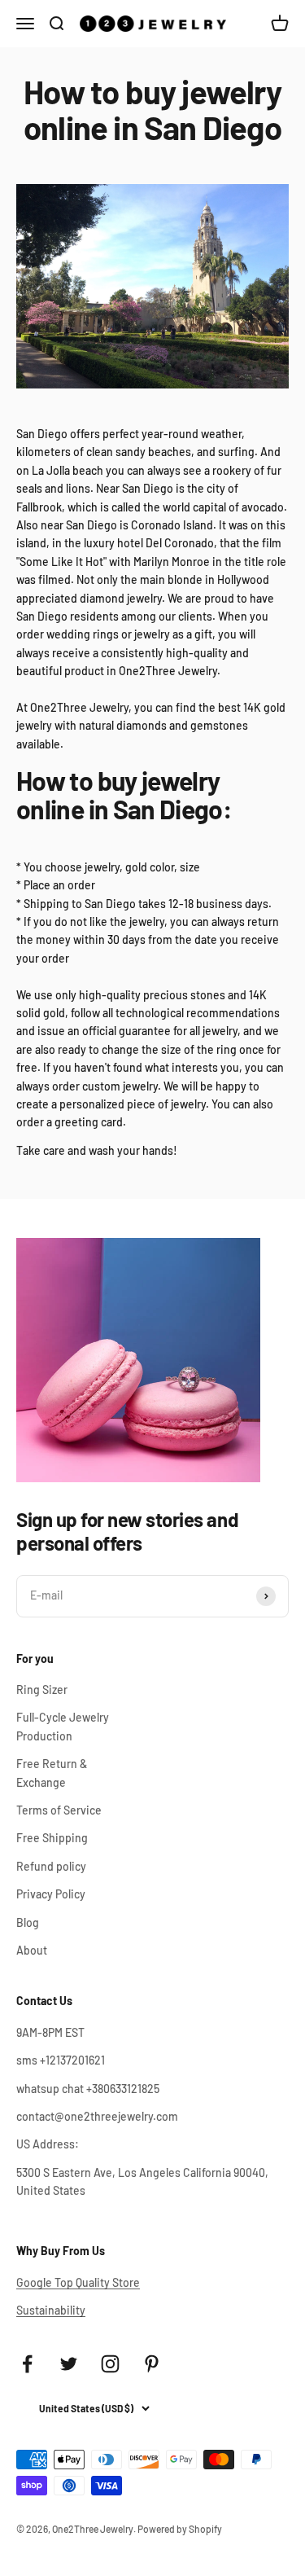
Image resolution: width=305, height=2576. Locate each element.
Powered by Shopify (180, 2529)
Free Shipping (52, 1838)
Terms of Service (59, 1810)
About (32, 1950)
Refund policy (51, 1866)
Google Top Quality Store (78, 2282)
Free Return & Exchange (52, 1773)
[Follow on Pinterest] (152, 2364)
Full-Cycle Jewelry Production (63, 1726)
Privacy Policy (51, 1894)
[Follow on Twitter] (69, 2364)
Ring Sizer (42, 1690)
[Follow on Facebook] (27, 2364)
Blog (28, 1922)
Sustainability (51, 2310)
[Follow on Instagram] (110, 2364)
